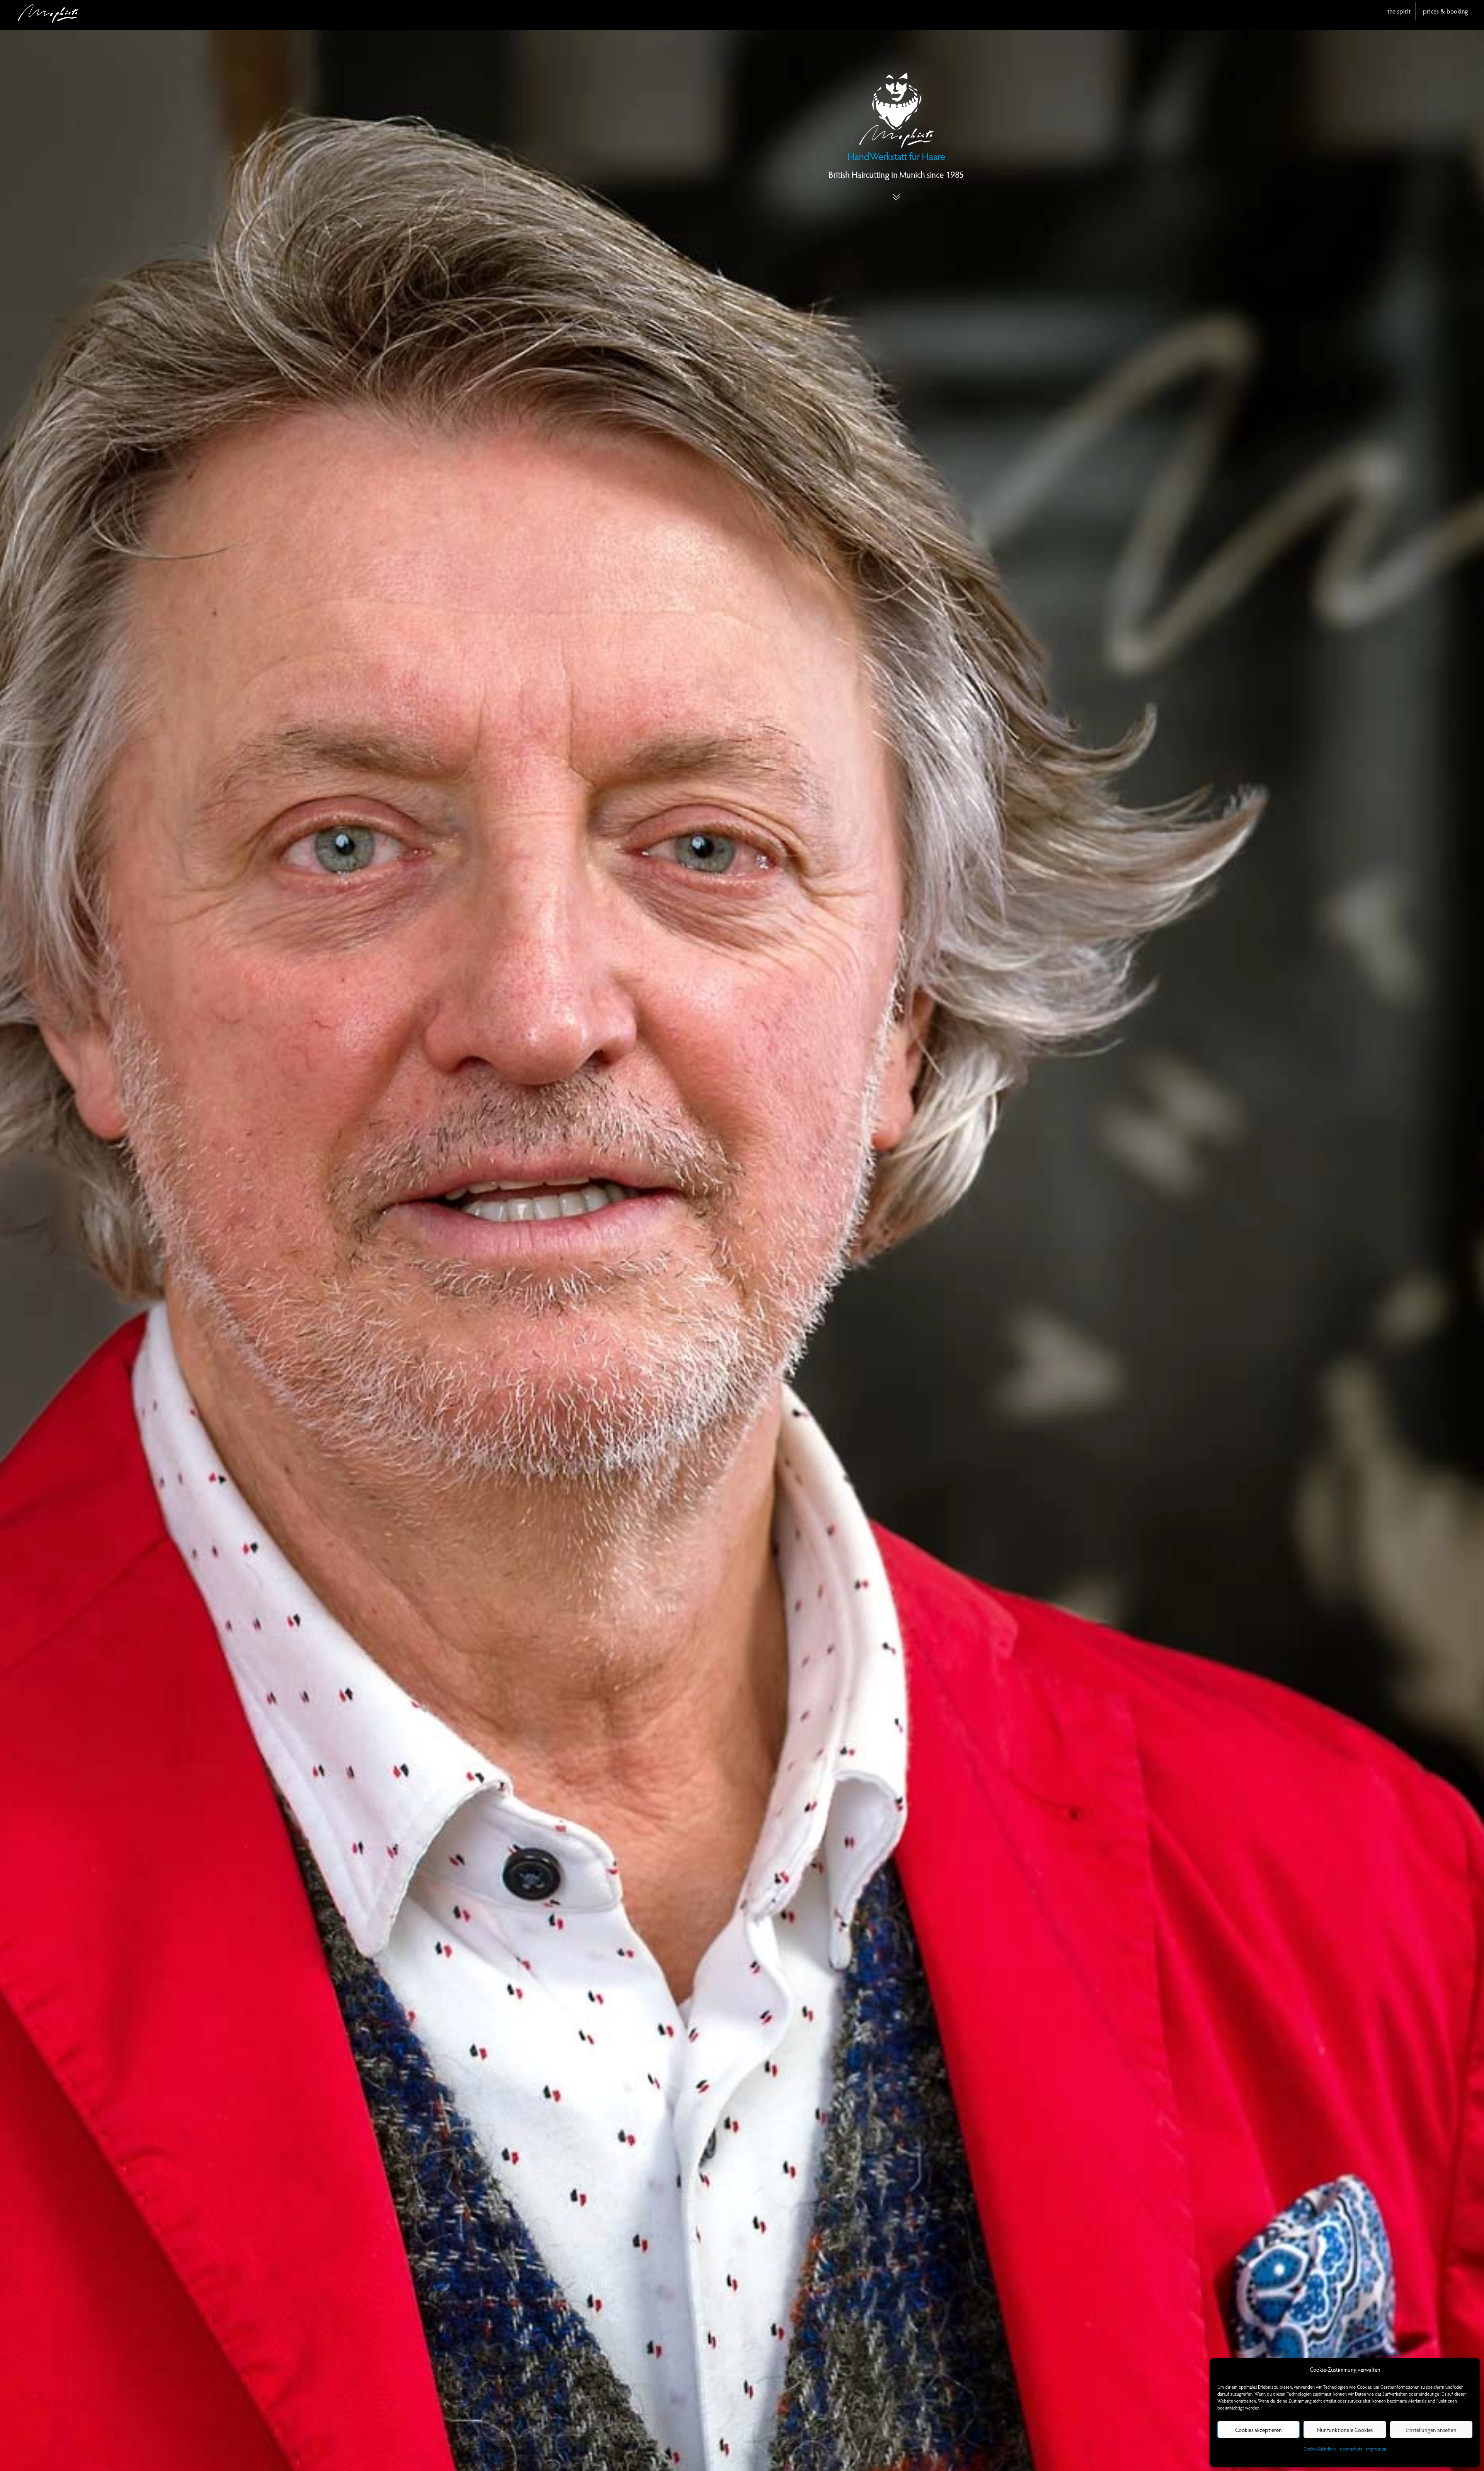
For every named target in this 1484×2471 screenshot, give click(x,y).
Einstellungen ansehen (1431, 2430)
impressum (1376, 2449)
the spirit (1399, 11)
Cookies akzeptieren (1259, 2430)
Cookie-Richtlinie (1320, 2449)
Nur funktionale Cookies (1345, 2430)
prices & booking (1445, 11)
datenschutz (1351, 2449)
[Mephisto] (48, 19)
